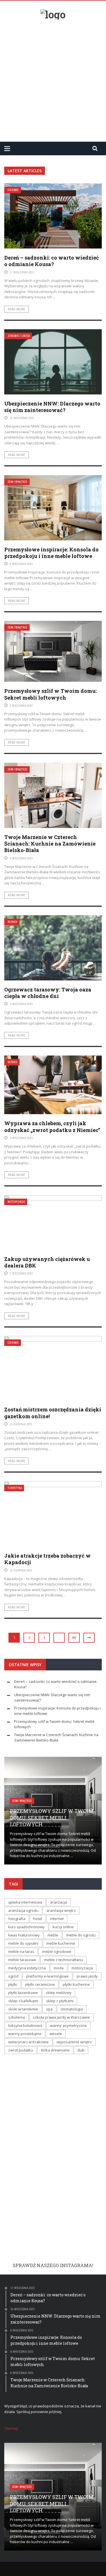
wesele (56, 2034)
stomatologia (72, 2009)
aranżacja (59, 1902)
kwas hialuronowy (24, 1935)
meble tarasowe (22, 1960)
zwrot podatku (21, 2050)
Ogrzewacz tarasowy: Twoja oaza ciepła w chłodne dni (48, 993)
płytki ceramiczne (40, 1984)
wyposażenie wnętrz (74, 2042)
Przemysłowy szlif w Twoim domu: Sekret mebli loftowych (50, 694)
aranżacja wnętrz (61, 1910)
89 (74, 1638)
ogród (13, 1976)
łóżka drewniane (55, 2050)
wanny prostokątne (25, 2034)
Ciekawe (13, 190)
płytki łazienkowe (23, 1993)
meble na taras (21, 1951)
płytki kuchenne (76, 1984)
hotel (38, 1919)
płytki (13, 1984)
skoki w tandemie (23, 2009)
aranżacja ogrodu (23, 1910)
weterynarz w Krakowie (28, 2042)
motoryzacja (82, 1968)
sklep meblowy (59, 1993)
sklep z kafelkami (23, 2001)
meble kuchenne (61, 1943)
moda (59, 1968)
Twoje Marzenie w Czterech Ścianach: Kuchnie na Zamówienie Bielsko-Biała (50, 844)
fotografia (17, 1919)
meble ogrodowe (57, 1951)
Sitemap (11, 2428)
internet (57, 1919)
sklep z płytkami (60, 2001)
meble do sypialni (23, 1943)
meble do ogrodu (81, 1935)
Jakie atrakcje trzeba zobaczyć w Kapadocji (47, 1559)
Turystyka (15, 1488)
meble (53, 1935)
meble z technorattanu (64, 1960)
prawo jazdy (87, 1976)
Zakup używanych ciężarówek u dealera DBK (47, 1262)
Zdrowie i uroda (19, 336)
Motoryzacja (16, 1202)
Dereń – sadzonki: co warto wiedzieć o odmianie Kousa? (52, 261)
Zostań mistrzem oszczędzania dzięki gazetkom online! (53, 1413)
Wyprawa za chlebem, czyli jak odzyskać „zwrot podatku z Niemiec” (52, 1126)
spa (49, 2009)
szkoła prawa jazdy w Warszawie (61, 2017)
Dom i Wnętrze (18, 482)
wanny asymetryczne (68, 2025)
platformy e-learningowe (47, 1976)
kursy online (63, 1927)
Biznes (12, 922)
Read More (17, 309)
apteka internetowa (25, 1902)
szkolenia (17, 2017)
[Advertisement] (53, 78)
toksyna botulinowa (25, 2025)
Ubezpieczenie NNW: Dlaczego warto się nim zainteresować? (52, 407)
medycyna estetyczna (27, 1968)
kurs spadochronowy (26, 1927)
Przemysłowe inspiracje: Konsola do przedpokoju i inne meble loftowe (51, 553)
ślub (81, 2050)
